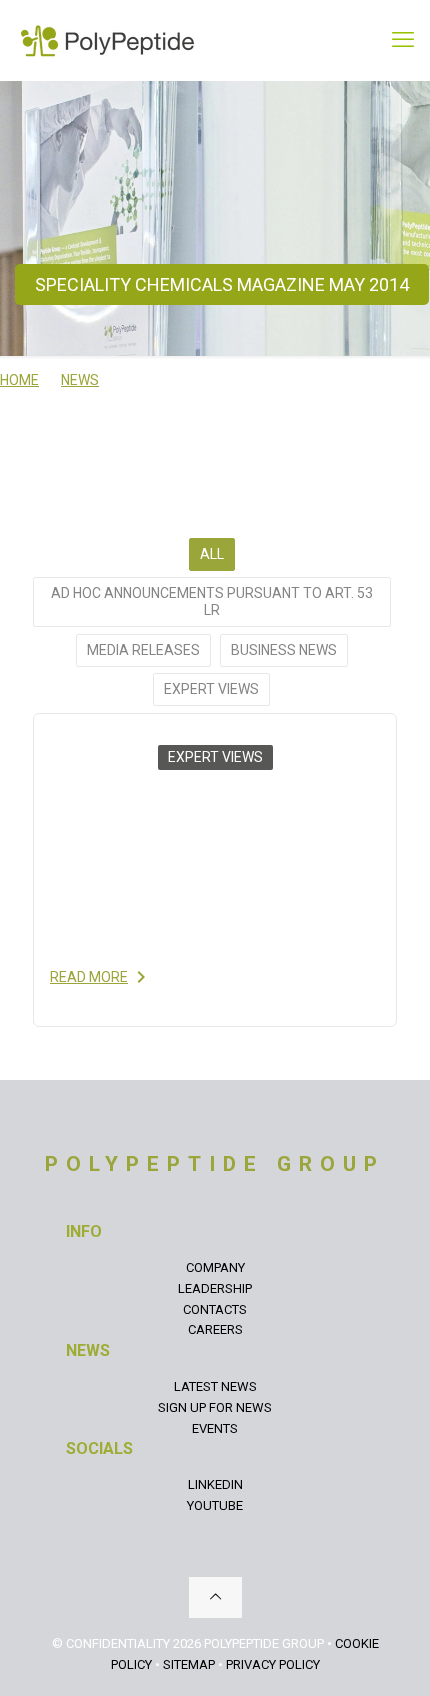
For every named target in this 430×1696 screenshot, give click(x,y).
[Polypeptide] (107, 40)
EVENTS (215, 1428)
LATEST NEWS (215, 1386)
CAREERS (215, 1329)
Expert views (211, 689)
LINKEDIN (215, 1484)
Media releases (143, 650)
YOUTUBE (215, 1505)
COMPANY (215, 1267)
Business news (284, 650)
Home (19, 380)
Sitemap (189, 1664)
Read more (89, 977)
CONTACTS (215, 1309)
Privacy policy (273, 1664)
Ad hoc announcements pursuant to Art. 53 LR (212, 601)
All (212, 554)
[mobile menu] (403, 40)
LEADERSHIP (215, 1288)
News (80, 380)
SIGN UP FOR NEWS (215, 1407)
